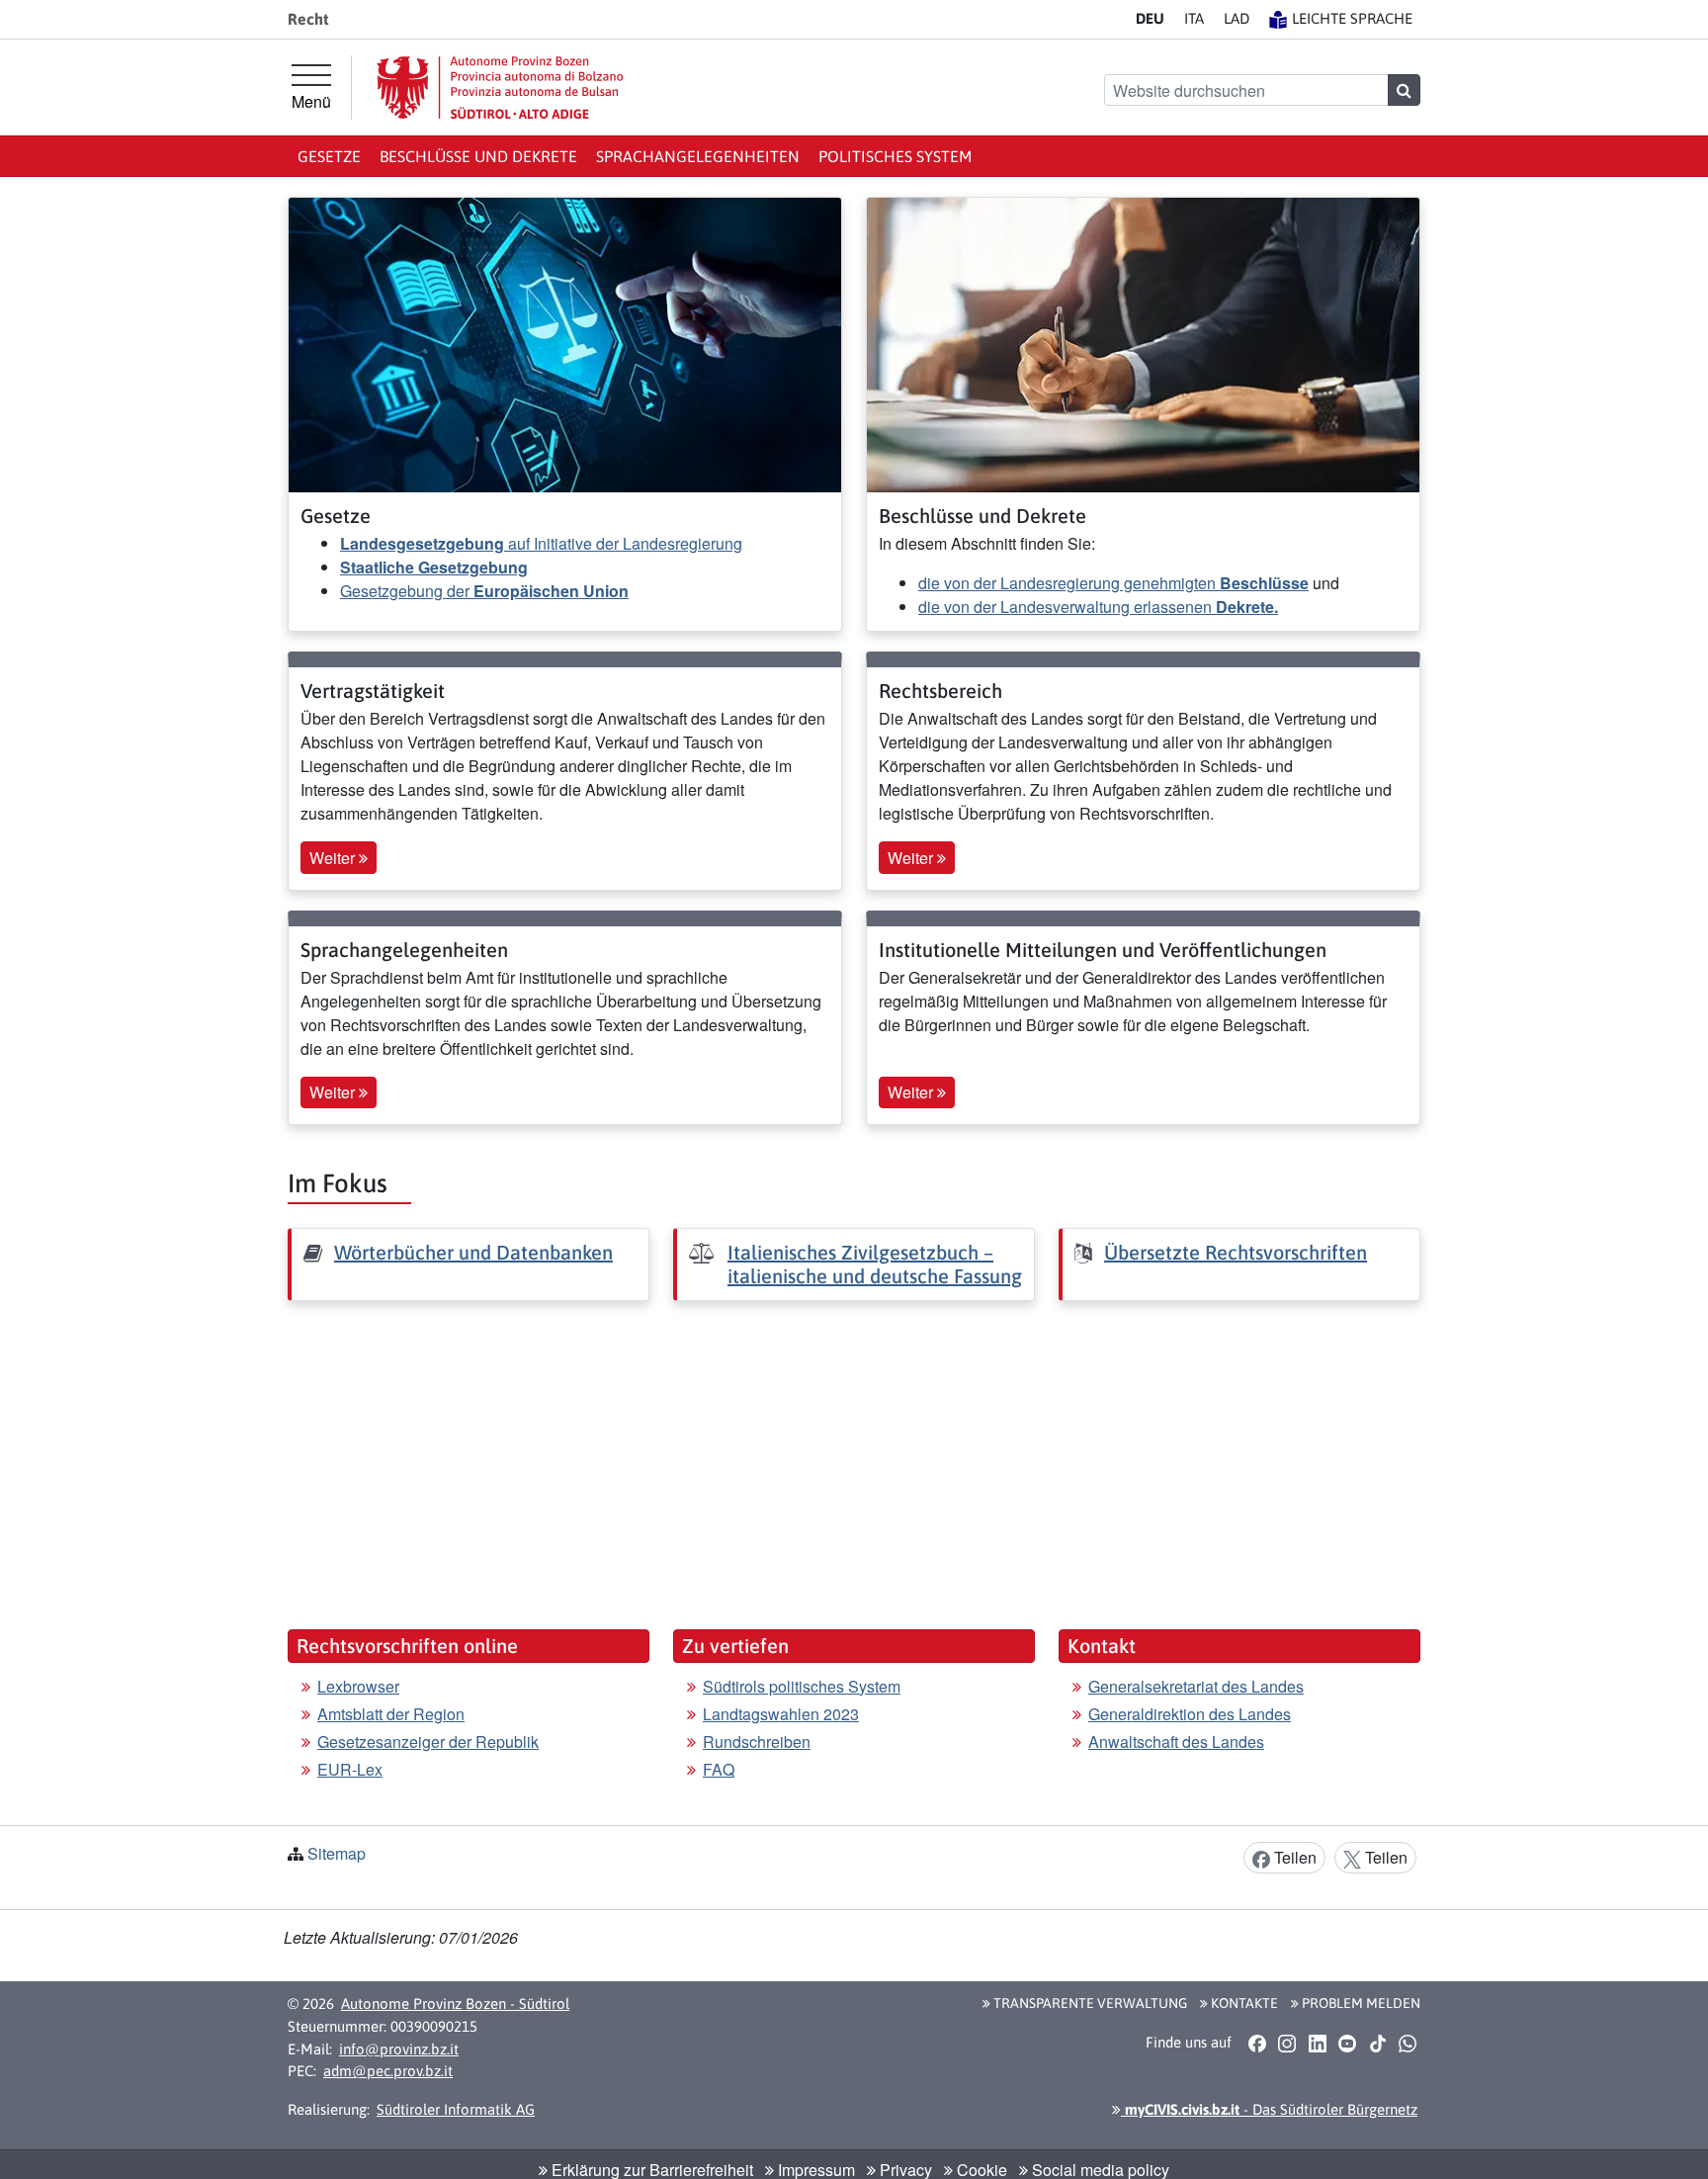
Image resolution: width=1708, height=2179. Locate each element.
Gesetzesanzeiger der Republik (428, 1742)
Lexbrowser (358, 1686)
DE (1150, 18)
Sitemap (337, 1853)
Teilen (1293, 1857)
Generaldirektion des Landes (1190, 1714)
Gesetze (329, 156)
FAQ (719, 1769)
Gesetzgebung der (484, 591)
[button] (1257, 2043)
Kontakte (1243, 2003)
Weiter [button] (334, 858)
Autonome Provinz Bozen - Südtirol (455, 2004)
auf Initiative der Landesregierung (541, 543)
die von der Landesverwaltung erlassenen (1098, 607)
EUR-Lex (350, 1769)
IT (1194, 18)
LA (1237, 18)
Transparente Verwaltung (1089, 2003)
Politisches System (895, 156)
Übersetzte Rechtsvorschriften (1236, 1252)
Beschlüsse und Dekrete (478, 156)
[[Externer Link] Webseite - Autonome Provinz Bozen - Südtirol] (500, 87)
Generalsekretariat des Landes (1196, 1686)
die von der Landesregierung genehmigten (1113, 583)
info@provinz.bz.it (399, 2049)
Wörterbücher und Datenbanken (473, 1252)
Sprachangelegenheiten (698, 156)
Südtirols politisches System (802, 1686)
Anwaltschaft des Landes (1176, 1742)
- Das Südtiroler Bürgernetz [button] (1269, 2109)
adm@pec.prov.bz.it (388, 2071)
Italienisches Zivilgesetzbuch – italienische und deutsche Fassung (875, 1264)
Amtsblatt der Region (391, 1714)
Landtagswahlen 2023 (781, 1714)
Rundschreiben (757, 1742)
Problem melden (1360, 2003)
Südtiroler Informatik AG (456, 2109)
